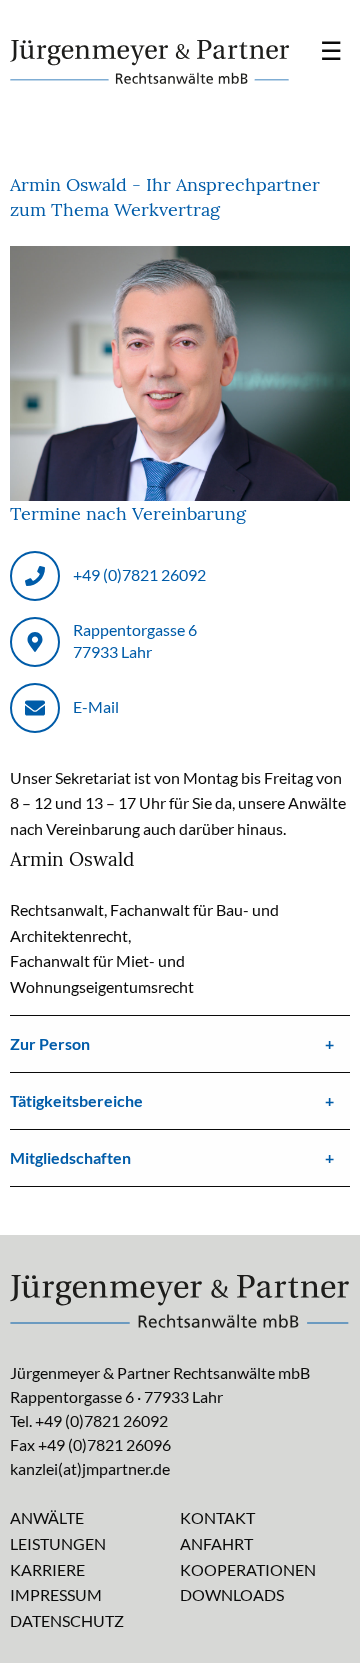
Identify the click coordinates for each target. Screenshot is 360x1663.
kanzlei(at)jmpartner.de (90, 1468)
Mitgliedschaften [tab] (70, 1157)
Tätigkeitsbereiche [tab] (76, 1100)
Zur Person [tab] (50, 1043)
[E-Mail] (35, 708)
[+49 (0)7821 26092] (35, 576)
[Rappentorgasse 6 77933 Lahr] (35, 642)
